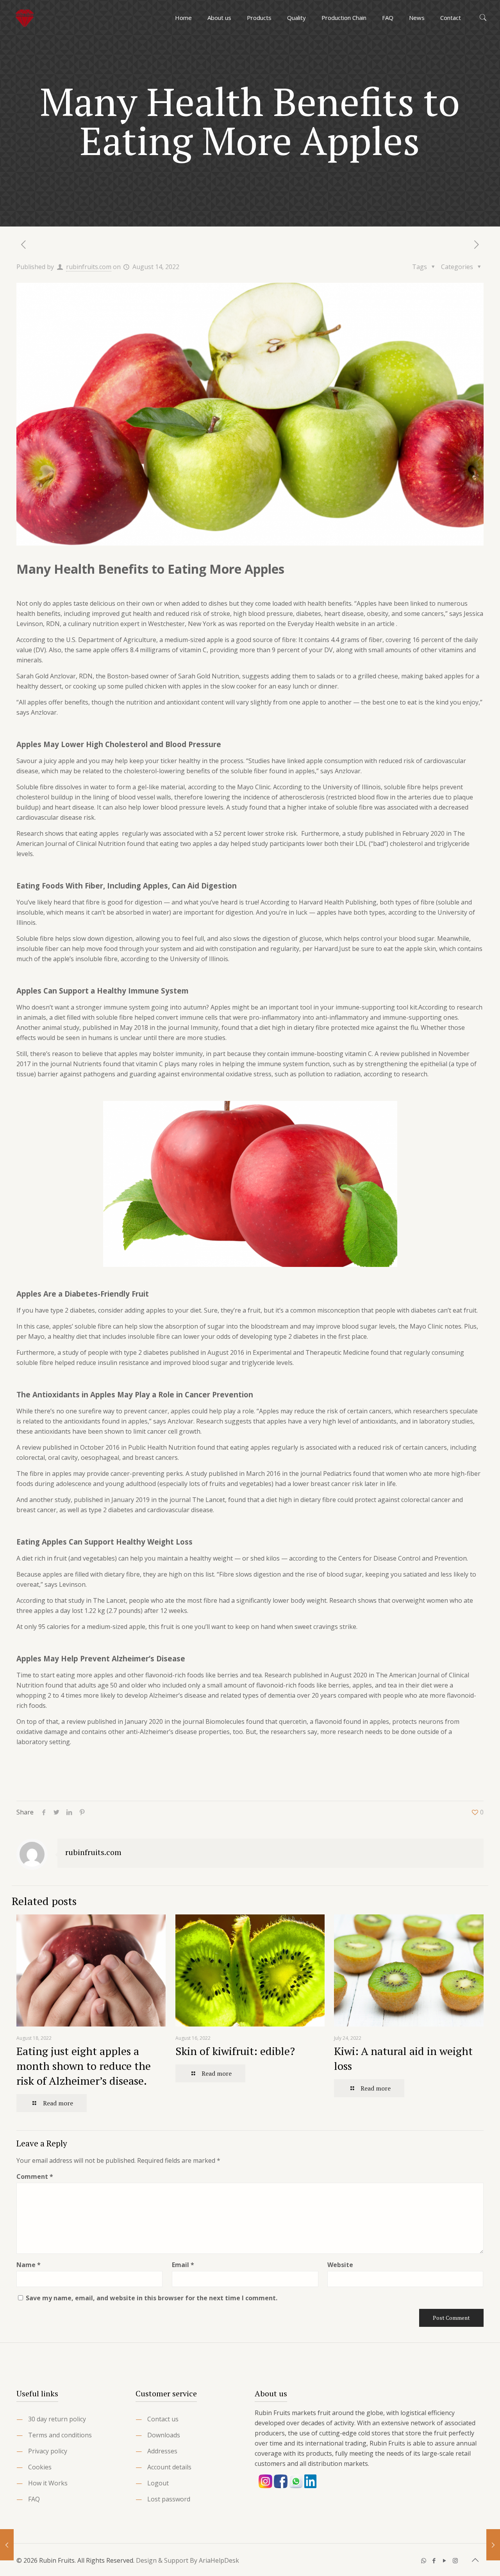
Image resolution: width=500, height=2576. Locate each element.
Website (340, 2265)
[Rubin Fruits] (25, 18)
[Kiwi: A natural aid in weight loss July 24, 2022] (7, 2545)
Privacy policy (48, 2451)
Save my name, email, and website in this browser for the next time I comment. (152, 2298)
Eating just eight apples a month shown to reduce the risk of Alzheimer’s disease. (84, 2066)
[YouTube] (445, 2560)
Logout (158, 2483)
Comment (35, 2176)
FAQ (34, 2499)
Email (183, 2265)
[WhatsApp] (424, 2560)
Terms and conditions (60, 2435)
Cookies (40, 2467)
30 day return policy (57, 2419)
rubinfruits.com (89, 267)
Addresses (162, 2451)
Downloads (164, 2435)
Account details (169, 2467)
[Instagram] (455, 2560)
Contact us (163, 2419)
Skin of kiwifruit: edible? (235, 2051)
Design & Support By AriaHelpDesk (187, 2560)
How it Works (48, 2483)
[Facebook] (434, 2560)
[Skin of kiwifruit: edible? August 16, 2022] (493, 2545)
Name (29, 2265)
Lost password (169, 2499)
